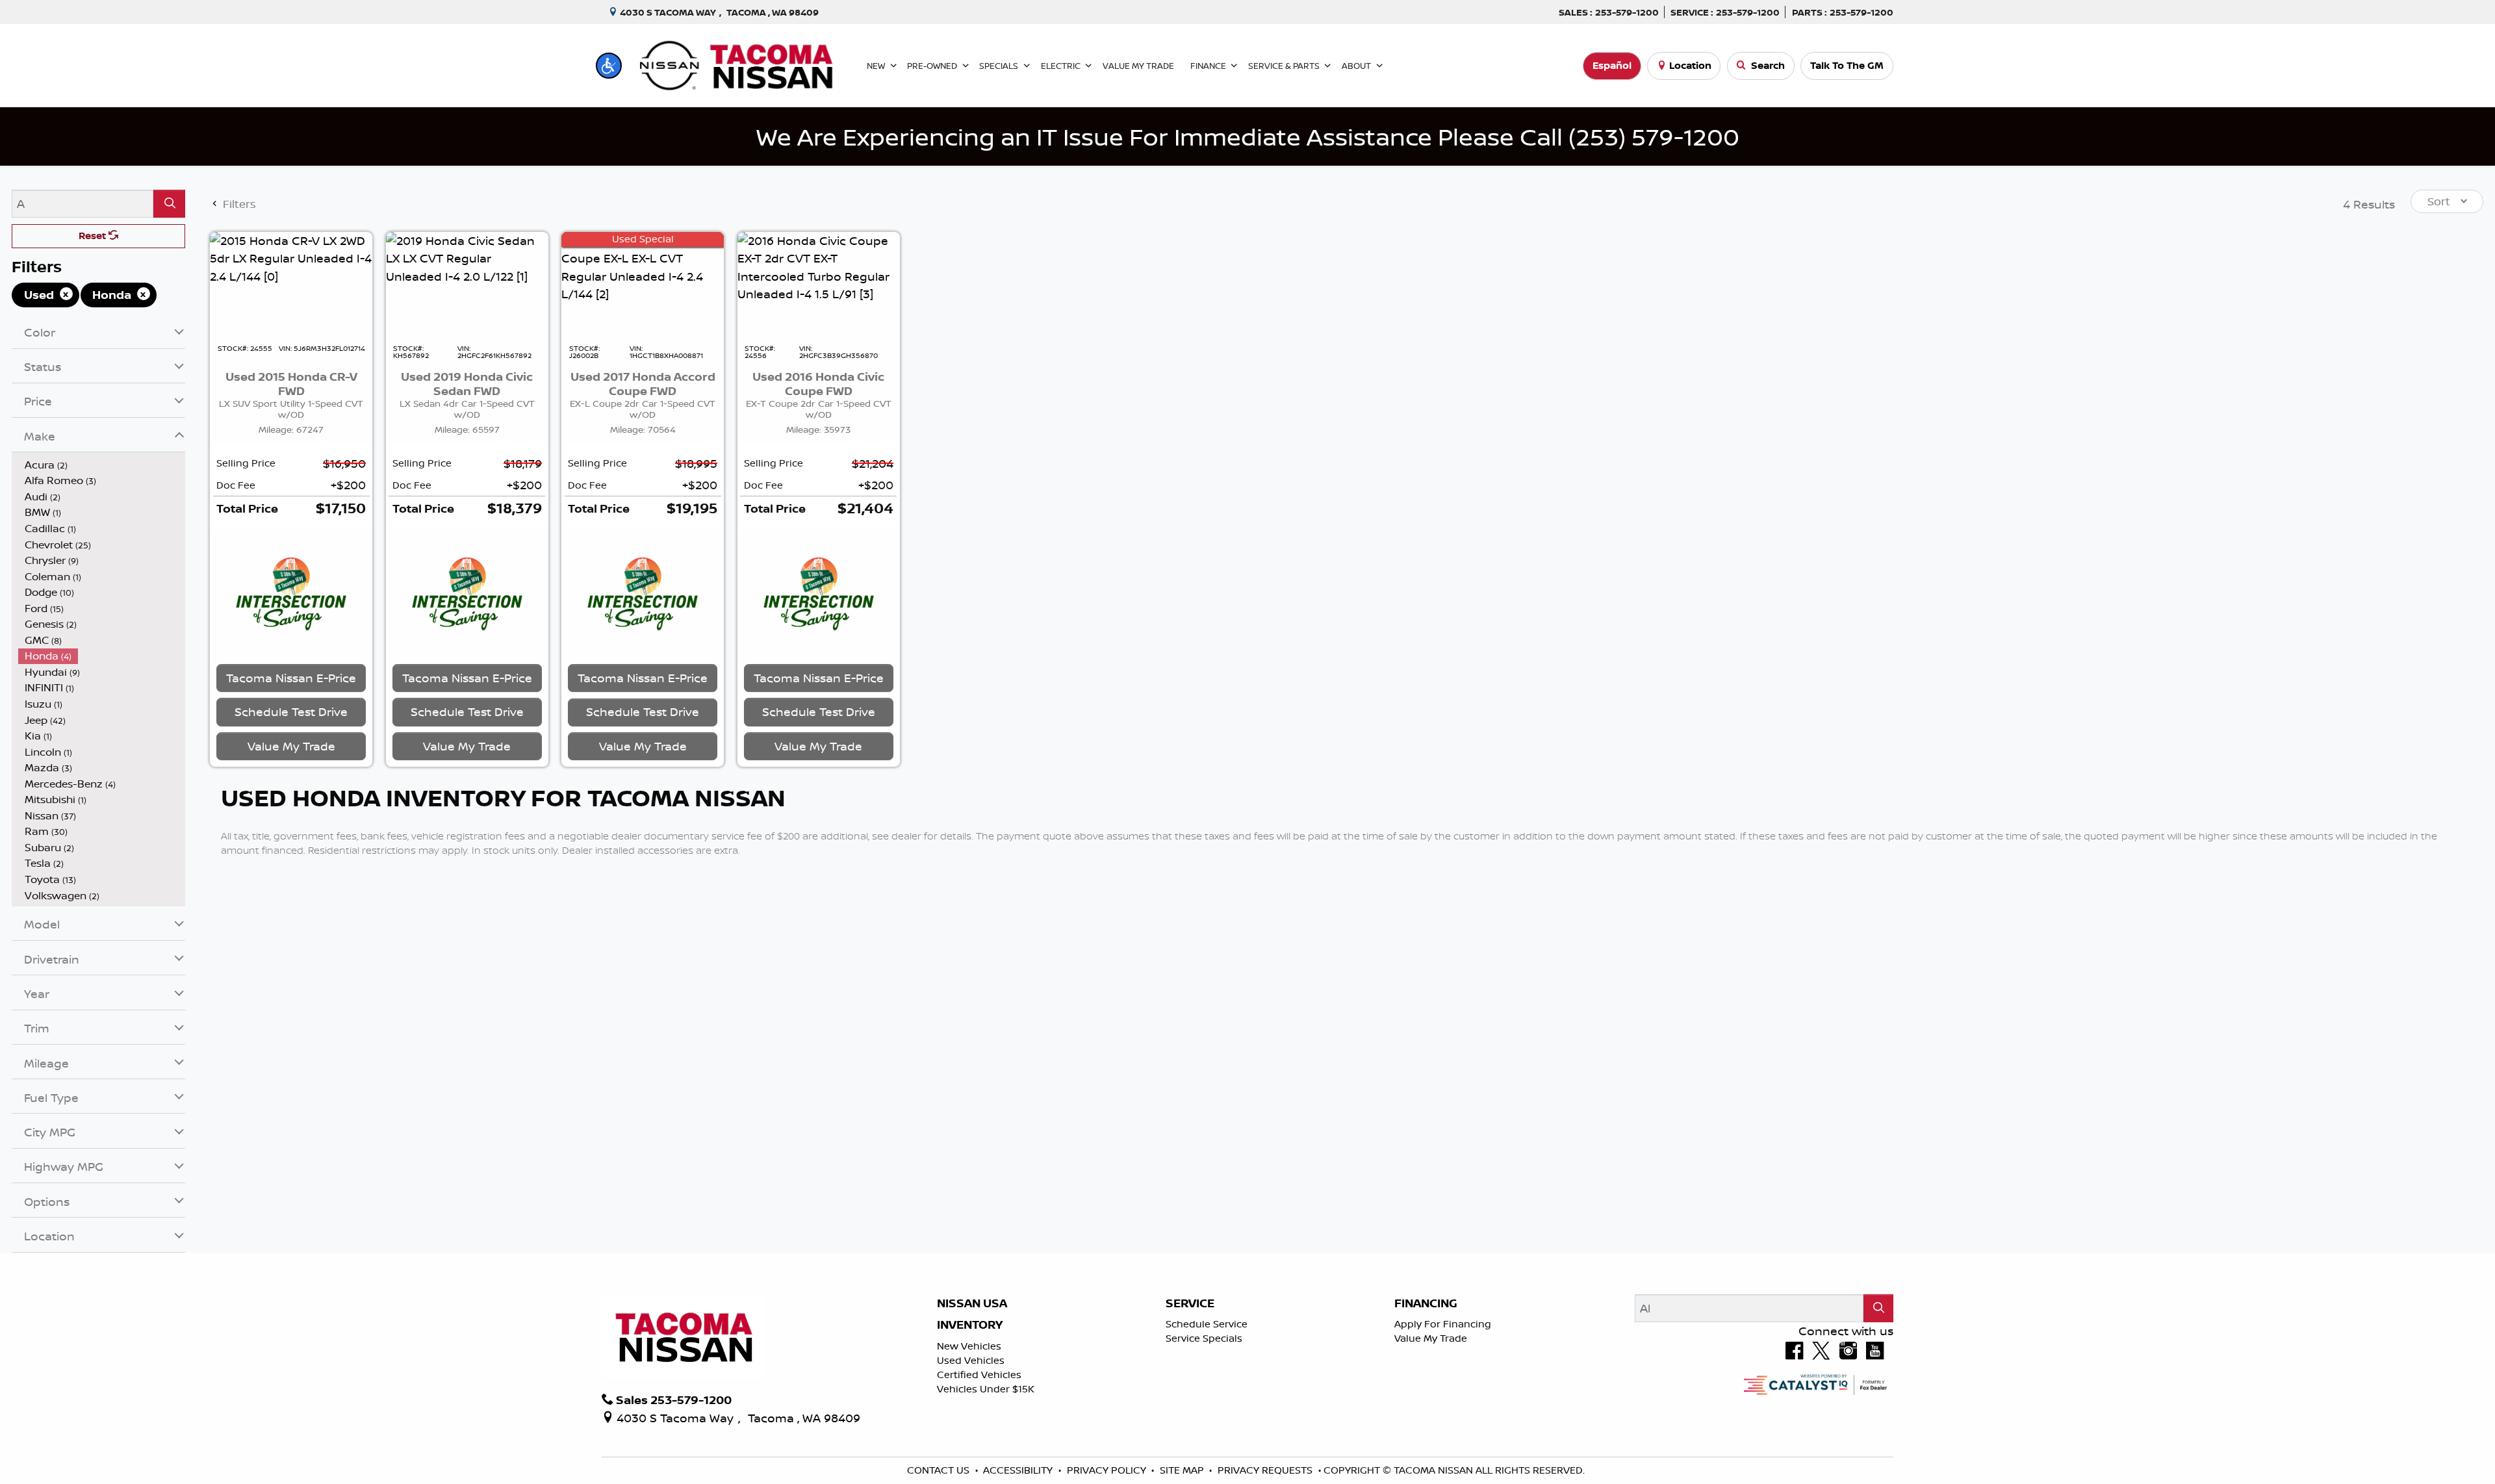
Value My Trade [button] (291, 746)
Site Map (1183, 1470)
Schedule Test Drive (291, 711)
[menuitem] (102, 465)
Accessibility (1019, 1470)
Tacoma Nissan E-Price (291, 678)
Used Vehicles (971, 1360)
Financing (1426, 1303)
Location (1690, 65)
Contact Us (940, 1470)
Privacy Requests (1266, 1470)
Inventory (970, 1325)
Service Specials (1204, 1338)
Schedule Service (1207, 1324)
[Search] (169, 204)
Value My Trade (1431, 1338)
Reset (94, 236)
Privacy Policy (1108, 1470)
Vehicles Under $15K (986, 1389)
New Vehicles (969, 1346)
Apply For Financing (1443, 1324)
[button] (609, 66)
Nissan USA (972, 1303)
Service (1190, 1303)
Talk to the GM (1847, 65)
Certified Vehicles (979, 1375)
